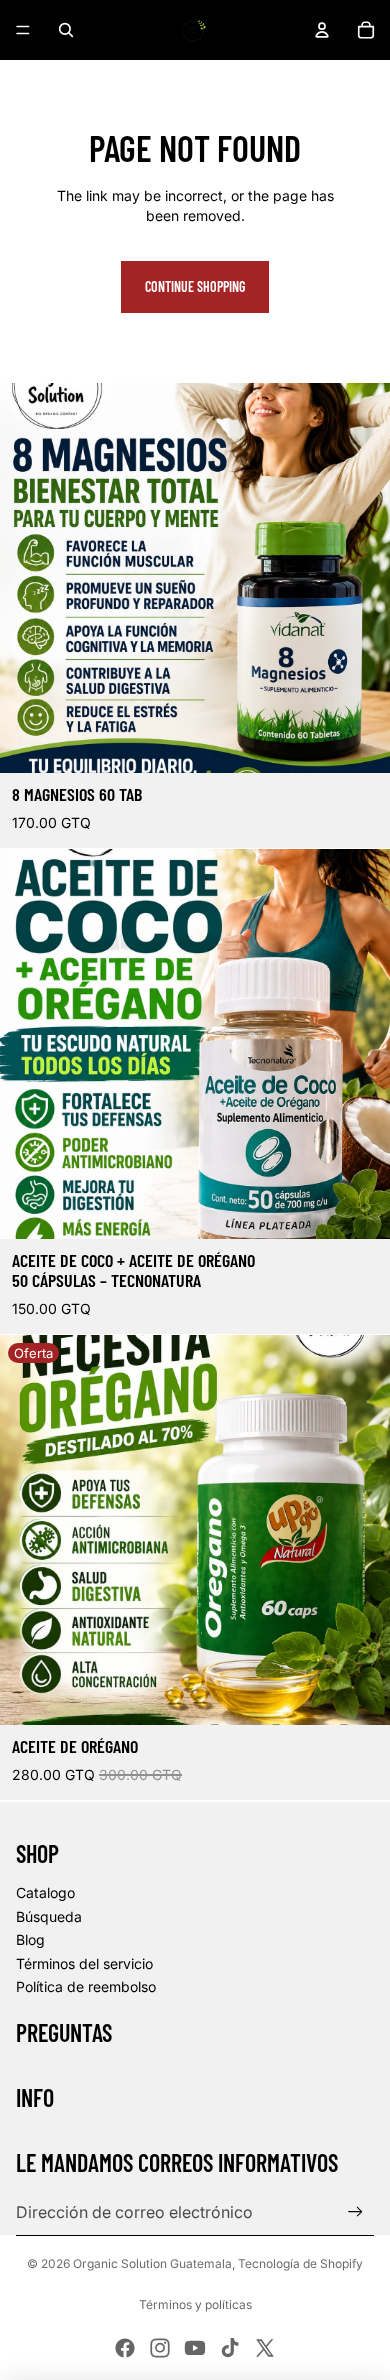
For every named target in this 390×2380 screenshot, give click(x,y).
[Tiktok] (230, 2348)
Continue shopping (195, 286)
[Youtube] (195, 2348)
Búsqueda (49, 1916)
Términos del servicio (84, 1963)
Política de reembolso (86, 1986)
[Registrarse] (355, 2211)
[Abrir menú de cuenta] (322, 30)
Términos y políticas (195, 2304)
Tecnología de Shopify (300, 2263)
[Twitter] (265, 2348)
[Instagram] (160, 2348)
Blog (30, 1939)
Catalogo (45, 1892)
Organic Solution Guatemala (152, 2263)
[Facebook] (125, 2348)
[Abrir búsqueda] (66, 30)
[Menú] (23, 30)
